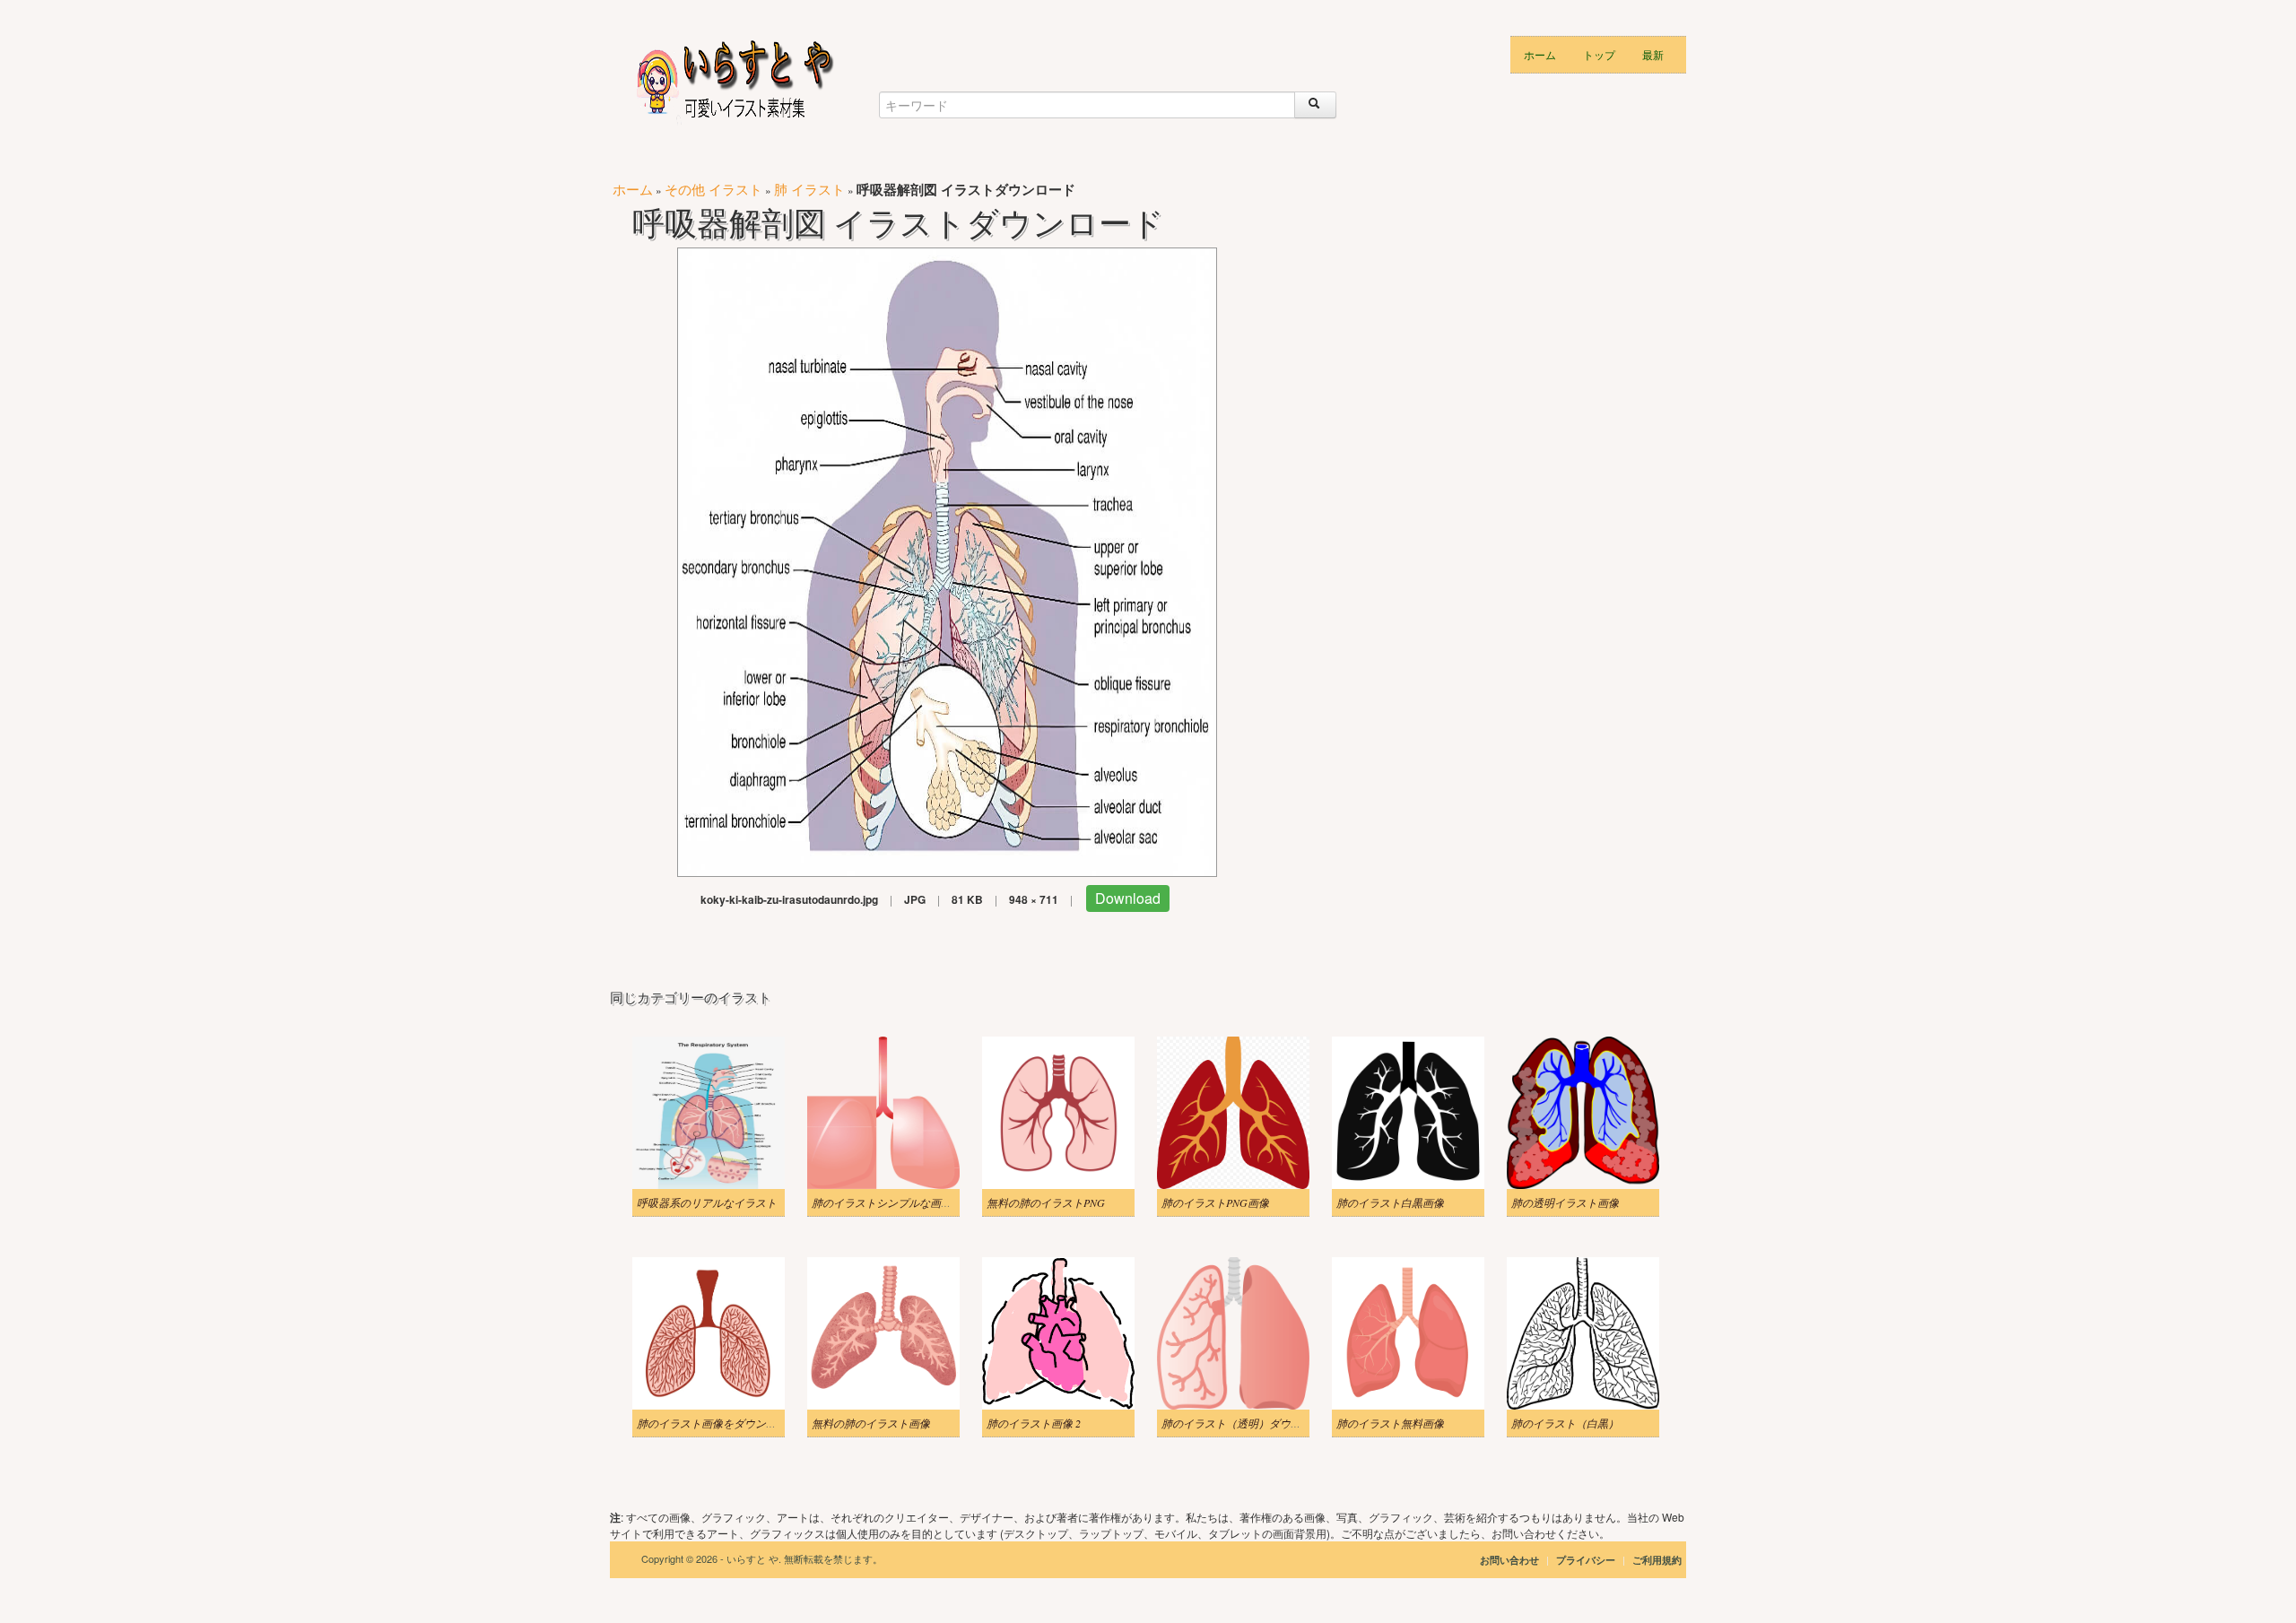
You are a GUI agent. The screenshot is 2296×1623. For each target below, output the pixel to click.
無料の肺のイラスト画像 (871, 1423)
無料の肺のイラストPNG (1046, 1202)
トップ (1599, 54)
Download (1128, 898)
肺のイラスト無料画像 (1390, 1423)
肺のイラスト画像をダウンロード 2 (722, 1423)
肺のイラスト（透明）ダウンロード (1248, 1423)
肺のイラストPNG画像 (1215, 1202)
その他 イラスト (713, 189)
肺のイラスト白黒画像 (1390, 1202)
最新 (1653, 54)
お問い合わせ (1509, 1560)
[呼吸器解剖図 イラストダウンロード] (947, 560)
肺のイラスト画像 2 (1034, 1423)
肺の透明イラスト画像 (1565, 1202)
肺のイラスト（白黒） (1565, 1423)
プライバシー (1587, 1560)
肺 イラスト (809, 189)
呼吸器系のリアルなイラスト (707, 1202)
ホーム (1540, 54)
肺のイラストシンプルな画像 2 (886, 1202)
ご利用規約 (1657, 1560)
